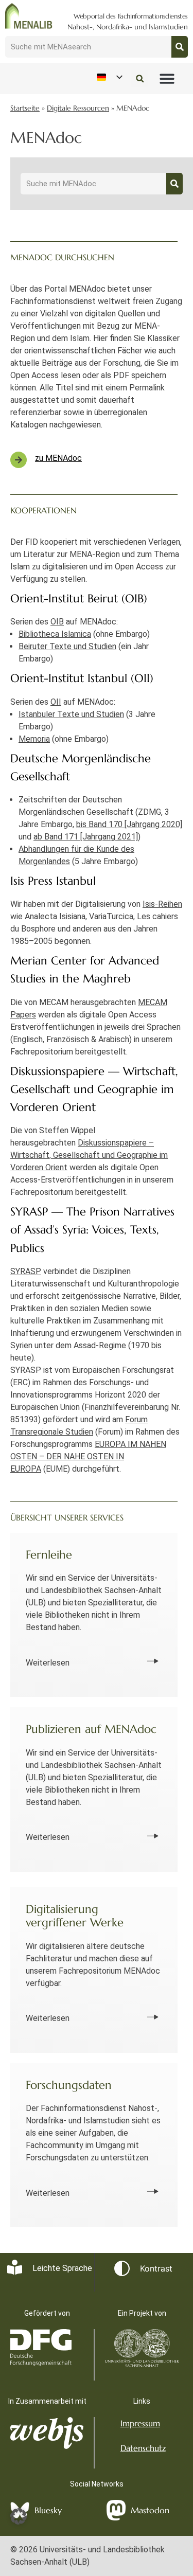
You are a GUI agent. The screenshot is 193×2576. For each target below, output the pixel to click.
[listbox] (109, 77)
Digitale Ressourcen (78, 108)
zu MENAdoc (58, 458)
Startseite (25, 108)
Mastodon (150, 2510)
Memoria (34, 739)
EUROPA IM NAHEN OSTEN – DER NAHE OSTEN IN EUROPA (88, 1456)
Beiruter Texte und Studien (67, 646)
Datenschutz (143, 2448)
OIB (57, 622)
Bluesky (48, 2510)
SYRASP (26, 1271)
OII (56, 702)
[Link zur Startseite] (29, 16)
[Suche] (180, 47)
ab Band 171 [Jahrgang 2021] (86, 837)
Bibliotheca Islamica (55, 634)
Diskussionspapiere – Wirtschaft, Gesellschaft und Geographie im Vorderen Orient (89, 1155)
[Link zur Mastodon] (116, 2510)
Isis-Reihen (162, 904)
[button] (168, 79)
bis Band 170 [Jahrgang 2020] (129, 824)
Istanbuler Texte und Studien (71, 714)
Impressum (140, 2423)
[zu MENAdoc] (19, 460)
